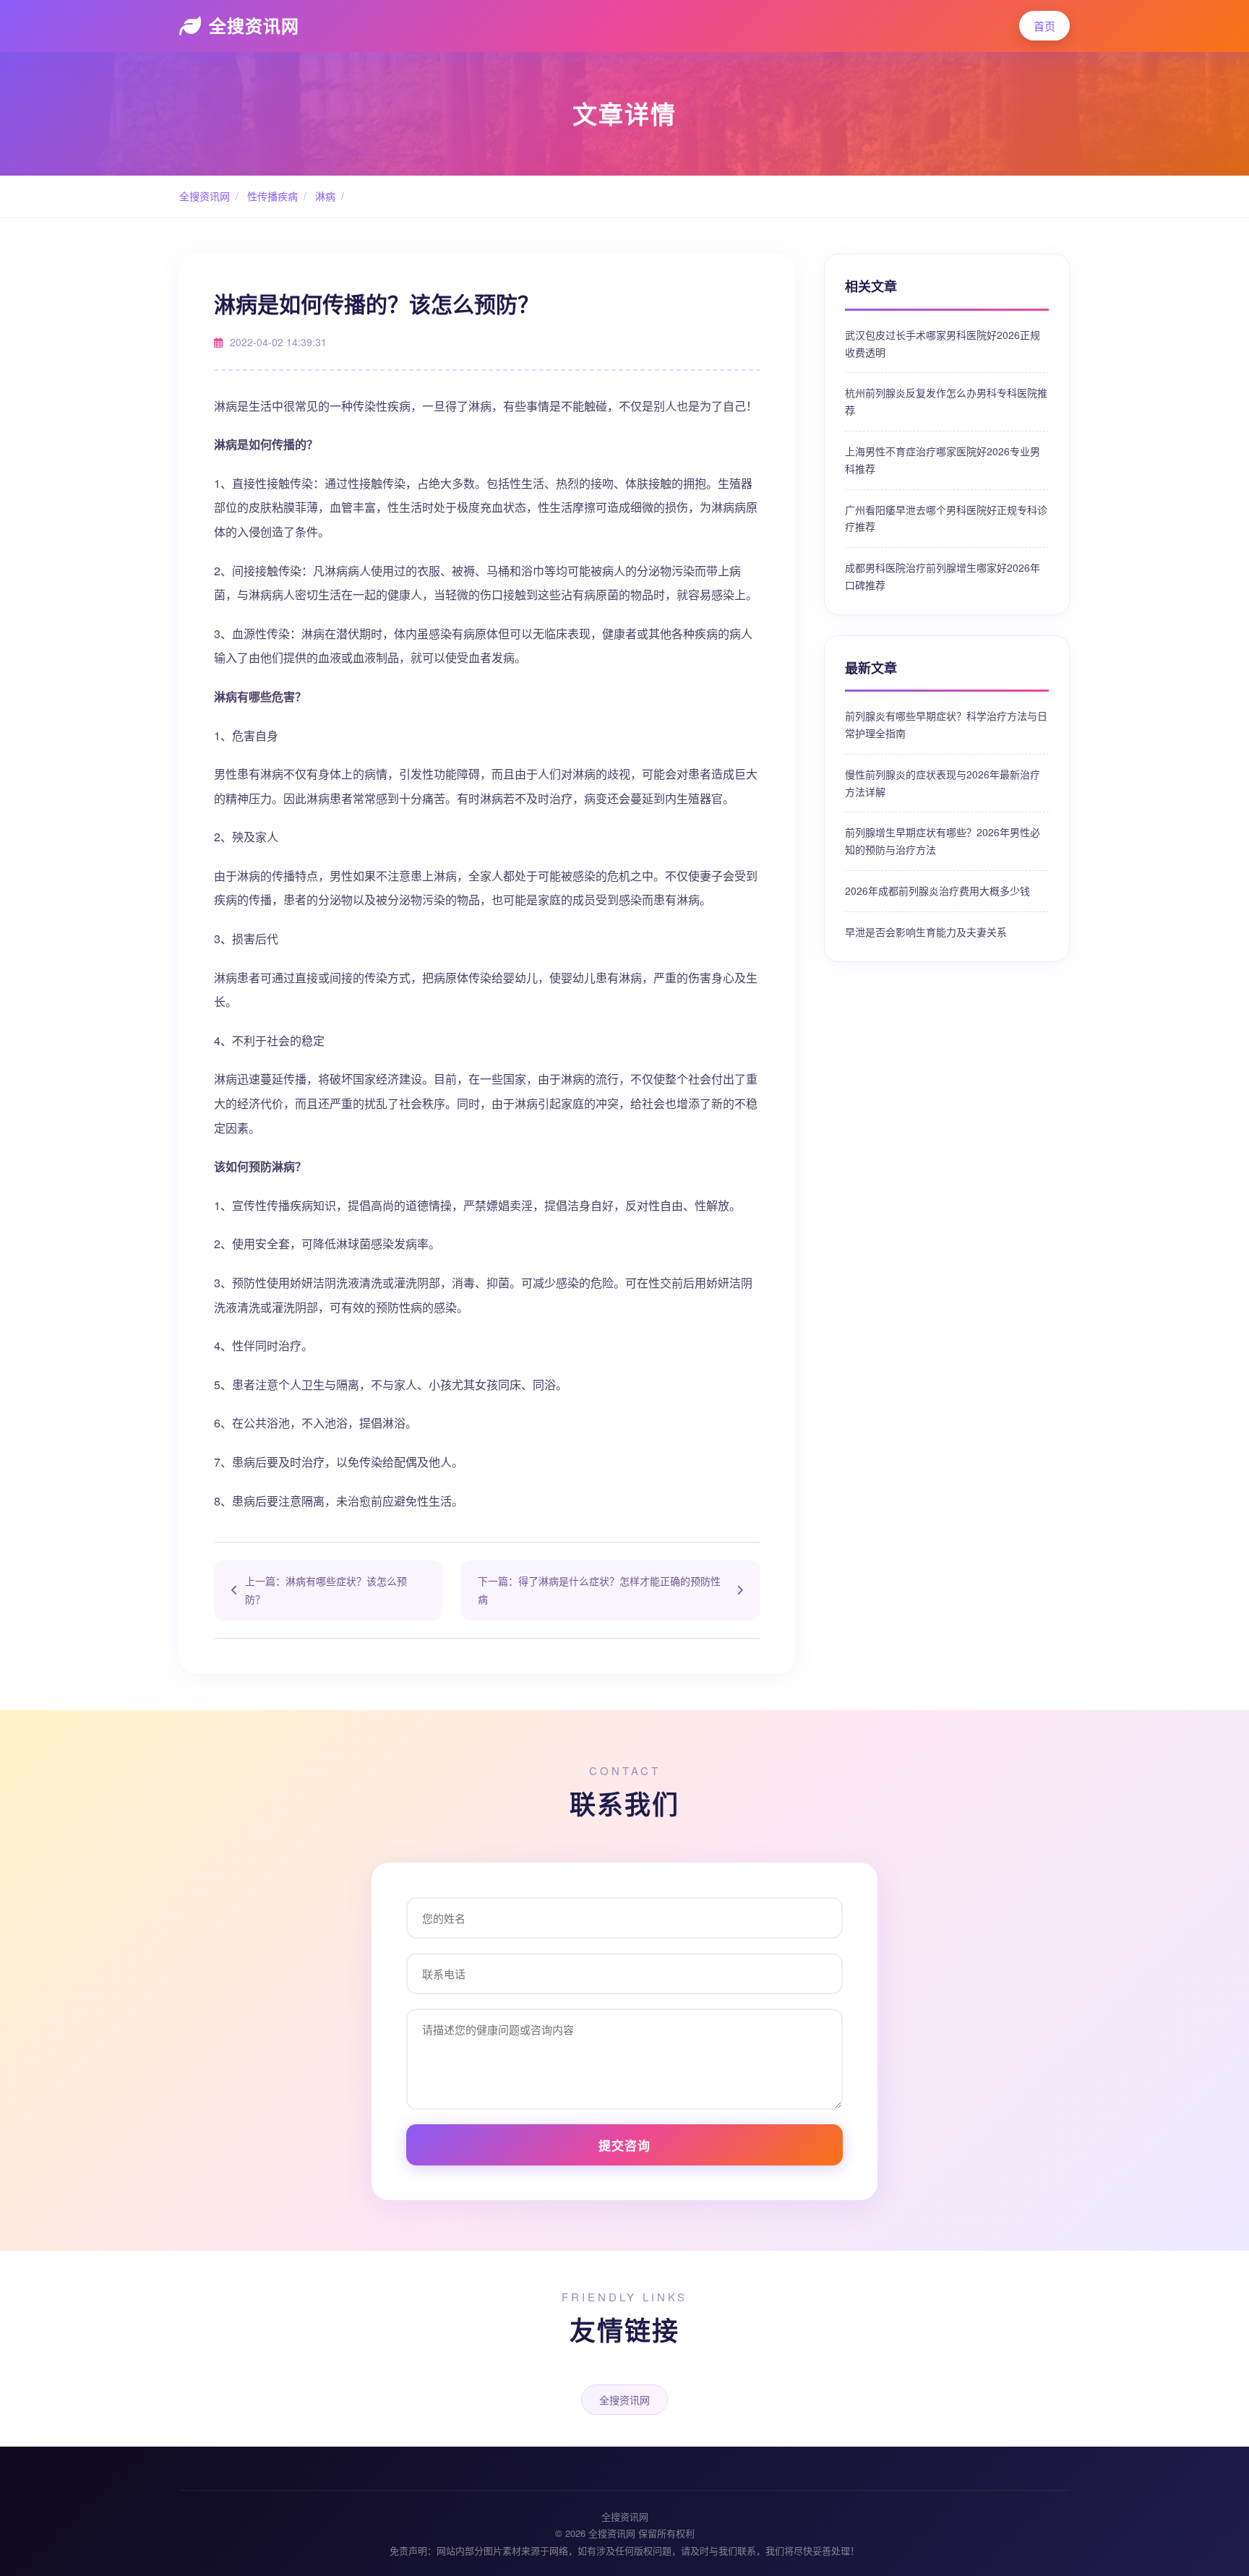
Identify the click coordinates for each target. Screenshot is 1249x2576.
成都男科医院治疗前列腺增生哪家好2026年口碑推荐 (943, 576)
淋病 (324, 196)
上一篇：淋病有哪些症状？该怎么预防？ (326, 1590)
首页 (1044, 26)
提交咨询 (624, 2145)
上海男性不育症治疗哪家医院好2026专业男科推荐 (943, 460)
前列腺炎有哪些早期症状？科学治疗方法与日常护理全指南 (946, 724)
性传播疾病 (271, 196)
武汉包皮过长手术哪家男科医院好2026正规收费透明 (943, 343)
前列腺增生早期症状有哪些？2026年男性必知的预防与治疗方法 (943, 841)
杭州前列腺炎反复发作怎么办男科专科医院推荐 (946, 401)
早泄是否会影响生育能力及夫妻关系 (926, 932)
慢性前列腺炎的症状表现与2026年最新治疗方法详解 (943, 783)
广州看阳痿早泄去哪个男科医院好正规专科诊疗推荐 (946, 518)
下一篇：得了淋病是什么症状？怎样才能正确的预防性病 (599, 1590)
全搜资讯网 (254, 25)
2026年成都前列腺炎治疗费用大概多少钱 (937, 890)
